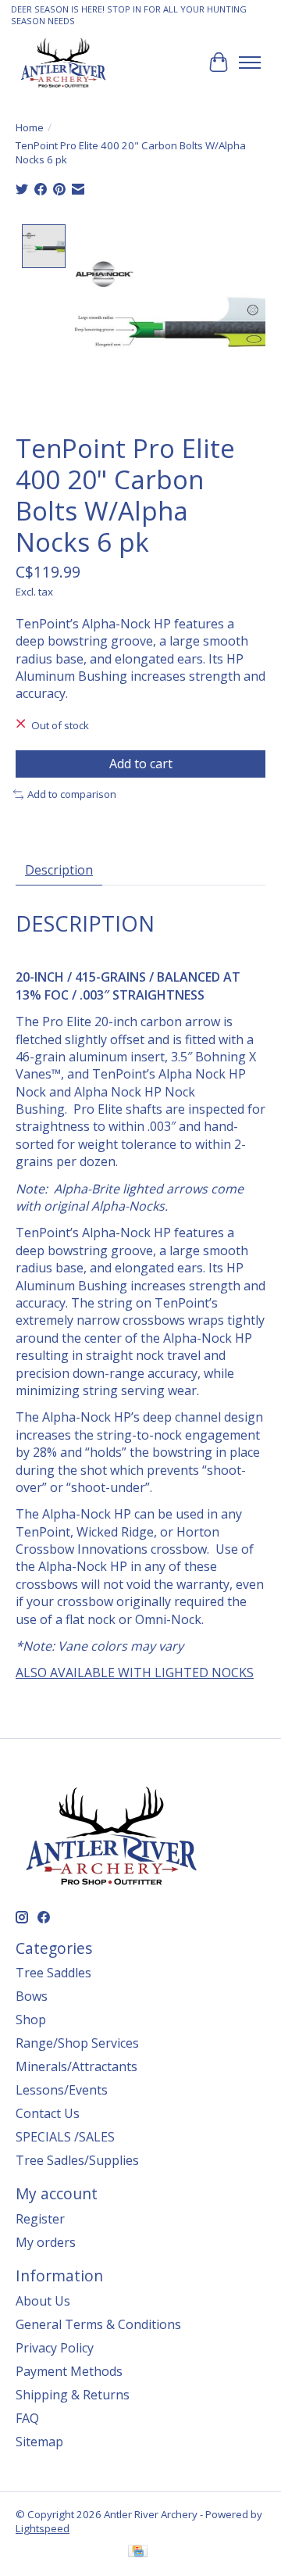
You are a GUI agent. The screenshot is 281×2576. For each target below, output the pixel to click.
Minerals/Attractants (76, 2066)
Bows (32, 1996)
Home (30, 127)
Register (40, 2219)
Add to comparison (72, 794)
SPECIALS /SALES (65, 2137)
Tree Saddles (53, 1973)
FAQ (27, 2418)
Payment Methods (69, 2371)
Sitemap (39, 2442)
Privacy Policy (55, 2348)
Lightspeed (43, 2528)
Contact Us (48, 2113)
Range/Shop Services (77, 2043)
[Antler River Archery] (63, 62)
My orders (46, 2242)
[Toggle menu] (250, 63)
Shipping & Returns (73, 2395)
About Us (43, 2301)
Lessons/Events (62, 2090)
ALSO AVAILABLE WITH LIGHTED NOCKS (135, 1673)
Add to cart (141, 764)
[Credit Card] (138, 2553)
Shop (31, 2020)
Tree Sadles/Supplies (77, 2160)
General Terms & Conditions (98, 2324)
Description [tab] (59, 870)
